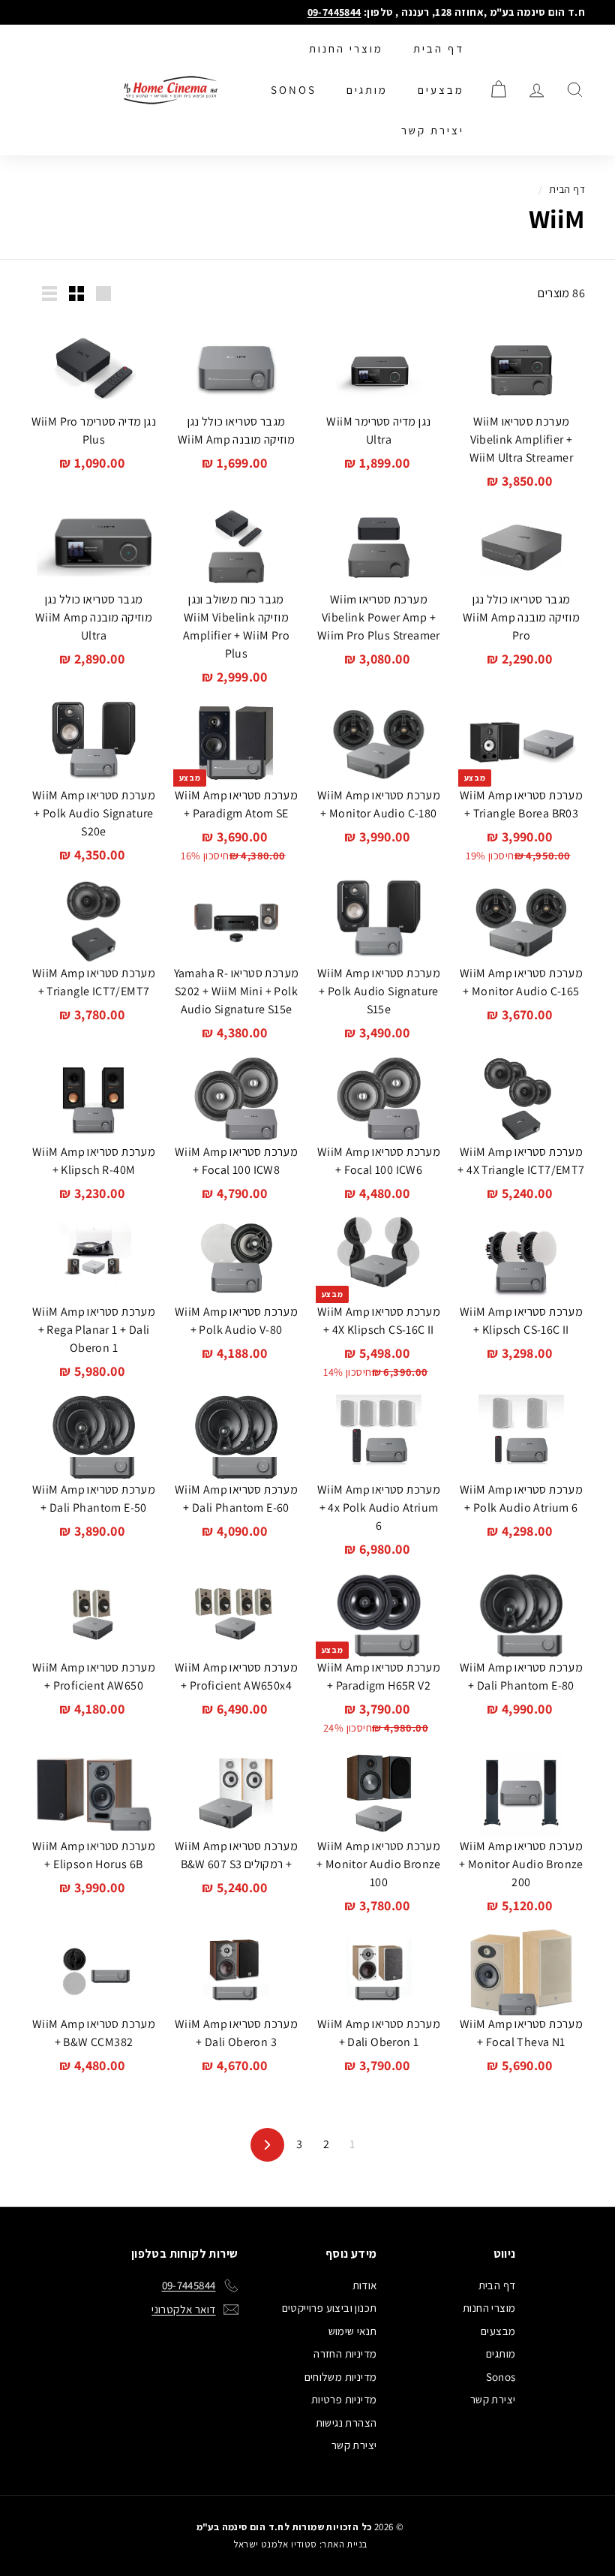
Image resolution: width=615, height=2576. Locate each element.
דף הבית (439, 48)
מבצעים (441, 90)
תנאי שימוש (353, 2331)
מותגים (367, 90)
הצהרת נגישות (346, 2423)
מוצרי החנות (346, 48)
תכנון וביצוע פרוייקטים (330, 2308)
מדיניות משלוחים (341, 2377)
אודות (365, 2285)
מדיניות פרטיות (344, 2399)
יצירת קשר (433, 130)
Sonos (294, 90)
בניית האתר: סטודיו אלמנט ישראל (300, 2544)
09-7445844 (334, 12)
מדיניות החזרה (345, 2353)
